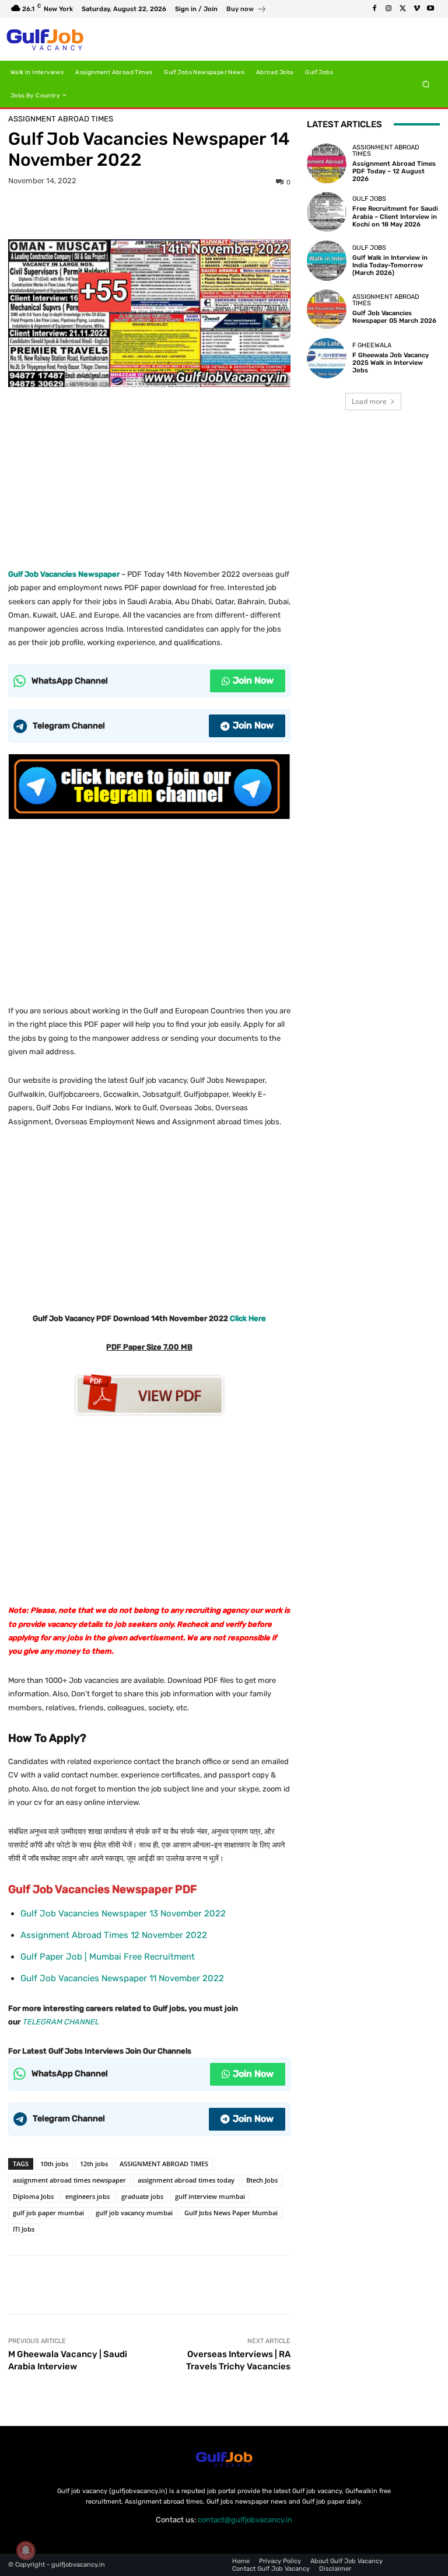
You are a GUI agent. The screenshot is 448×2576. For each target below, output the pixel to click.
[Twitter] (402, 9)
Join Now (253, 680)
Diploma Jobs (33, 2196)
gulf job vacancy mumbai (134, 2213)
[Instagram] (388, 9)
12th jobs (94, 2164)
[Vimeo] (416, 9)
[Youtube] (430, 9)
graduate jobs (142, 2196)
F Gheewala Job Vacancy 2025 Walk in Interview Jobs (391, 363)
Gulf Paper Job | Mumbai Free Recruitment (108, 1957)
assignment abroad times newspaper (69, 2180)
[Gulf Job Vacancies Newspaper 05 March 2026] (327, 309)
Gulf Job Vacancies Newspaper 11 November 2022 (122, 1978)
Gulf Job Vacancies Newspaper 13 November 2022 (123, 1913)
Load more (369, 401)
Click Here (248, 1318)
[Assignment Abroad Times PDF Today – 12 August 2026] (327, 163)
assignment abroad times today (186, 2180)
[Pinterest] (149, 211)
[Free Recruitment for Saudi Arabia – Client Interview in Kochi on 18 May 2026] (327, 212)
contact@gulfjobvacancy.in (245, 2520)
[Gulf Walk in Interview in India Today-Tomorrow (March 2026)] (327, 260)
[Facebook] (374, 9)
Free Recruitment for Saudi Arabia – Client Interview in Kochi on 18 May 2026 (395, 216)
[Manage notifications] (26, 2550)
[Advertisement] (149, 473)
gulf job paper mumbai (48, 2213)
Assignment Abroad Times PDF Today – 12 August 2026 (394, 171)
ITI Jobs (24, 2229)
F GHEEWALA (372, 345)
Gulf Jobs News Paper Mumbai (231, 2213)
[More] (203, 211)
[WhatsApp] (176, 211)
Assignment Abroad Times (61, 119)
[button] (426, 84)
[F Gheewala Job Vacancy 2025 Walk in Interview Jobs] (327, 358)
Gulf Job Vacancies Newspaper (64, 574)
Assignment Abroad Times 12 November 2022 (114, 1935)
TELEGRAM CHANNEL (60, 2022)
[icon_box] (246, 10)
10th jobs (54, 2164)
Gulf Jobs (369, 199)
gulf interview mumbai (210, 2196)
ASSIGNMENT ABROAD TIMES (164, 2164)
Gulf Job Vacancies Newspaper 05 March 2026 (394, 317)
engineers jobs (87, 2196)
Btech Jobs (262, 2180)
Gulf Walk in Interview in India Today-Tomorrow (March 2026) (390, 265)
